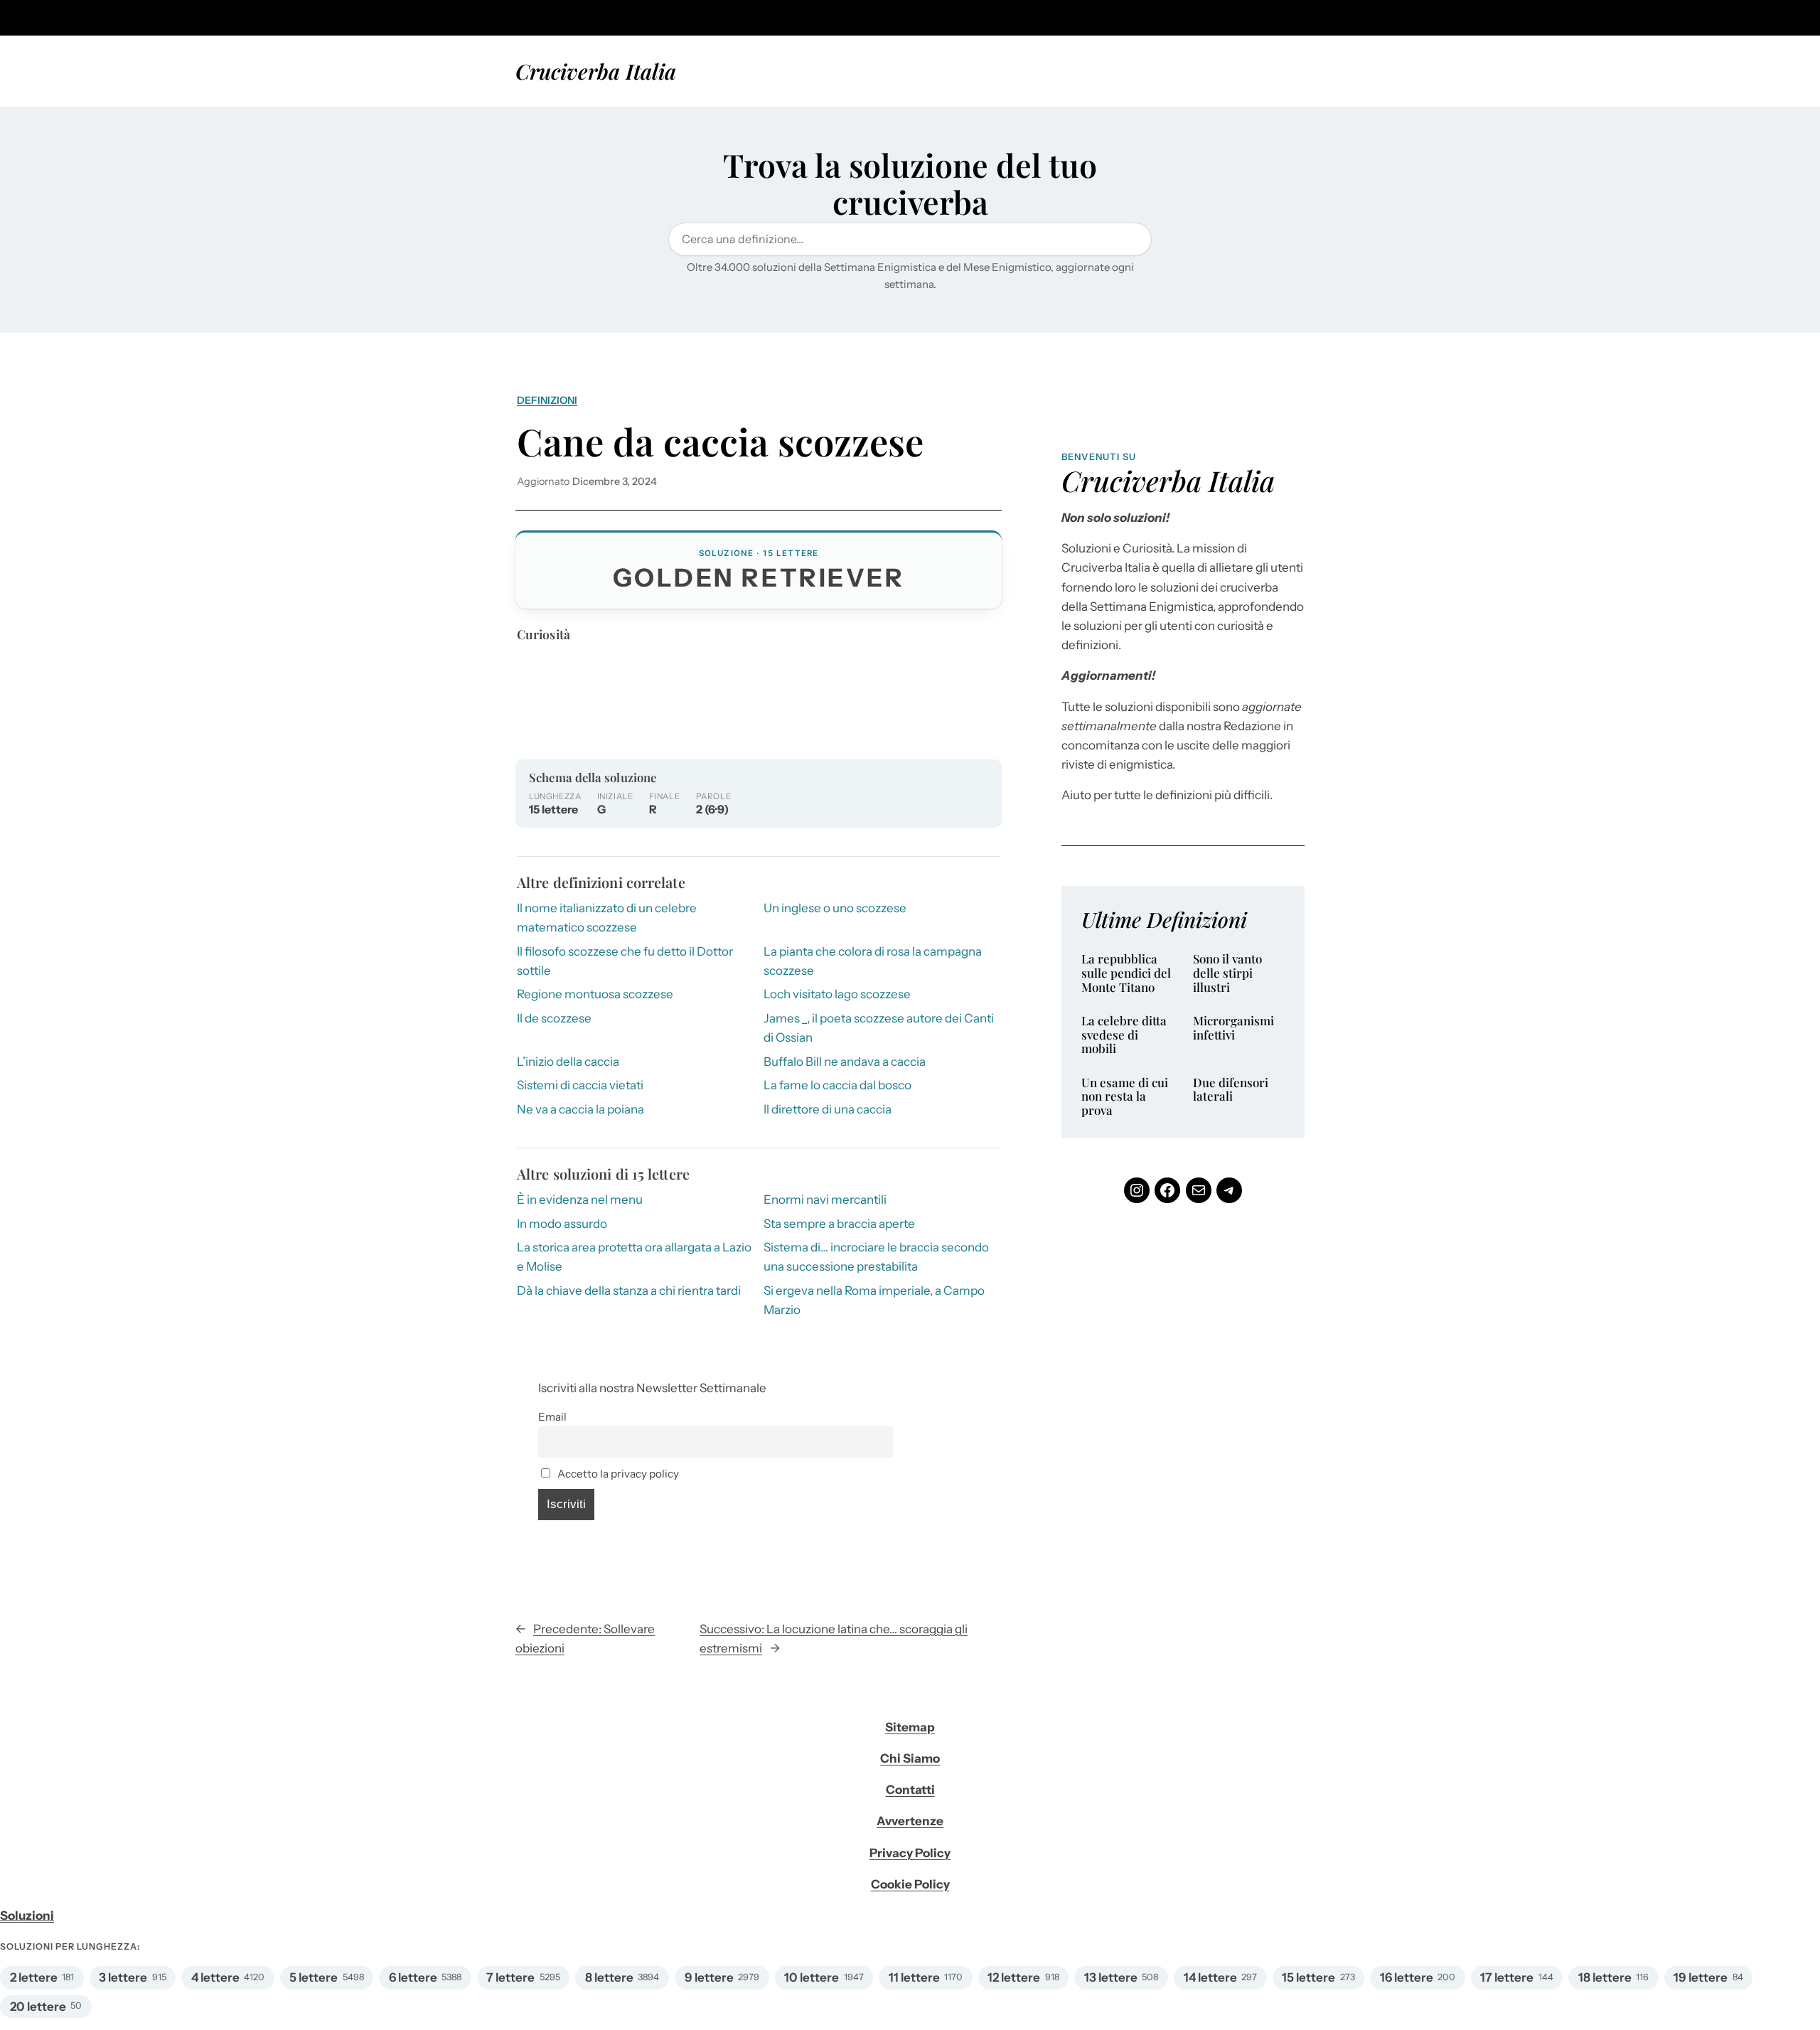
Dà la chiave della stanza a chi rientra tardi (629, 1291)
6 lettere (413, 1977)
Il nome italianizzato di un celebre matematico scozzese (607, 918)
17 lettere (1507, 1977)
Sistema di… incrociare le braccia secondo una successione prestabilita (876, 1257)
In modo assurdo (562, 1224)
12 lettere (1014, 1977)
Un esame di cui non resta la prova (1125, 1097)
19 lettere (1701, 1977)
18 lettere (1605, 1977)
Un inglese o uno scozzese (835, 908)
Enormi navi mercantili (825, 1200)
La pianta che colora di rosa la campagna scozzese (873, 961)
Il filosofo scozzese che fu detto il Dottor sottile (625, 961)
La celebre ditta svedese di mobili (1124, 1035)
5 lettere (314, 1977)
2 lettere (34, 1977)
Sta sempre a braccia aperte (839, 1224)
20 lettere (38, 2007)
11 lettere (914, 1977)
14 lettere (1210, 1977)
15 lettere (1308, 1977)
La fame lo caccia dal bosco (837, 1085)
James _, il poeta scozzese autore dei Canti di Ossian (879, 1028)
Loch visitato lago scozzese (837, 994)
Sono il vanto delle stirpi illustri (1227, 973)
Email (552, 1417)
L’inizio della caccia (568, 1062)
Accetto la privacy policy (617, 1474)
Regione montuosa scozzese (595, 994)
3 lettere (123, 1977)
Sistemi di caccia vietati (580, 1085)
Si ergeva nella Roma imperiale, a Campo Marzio (874, 1300)
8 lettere (609, 1977)
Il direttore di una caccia (828, 1109)
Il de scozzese (554, 1018)
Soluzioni (27, 1916)
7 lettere (510, 1977)
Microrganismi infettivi (1233, 1028)
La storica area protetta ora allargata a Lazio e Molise (634, 1257)
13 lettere (1111, 1977)
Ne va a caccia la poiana (580, 1109)
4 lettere (215, 1977)
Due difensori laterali (1231, 1090)
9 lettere (709, 1977)
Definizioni (547, 400)
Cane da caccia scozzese (720, 441)
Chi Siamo (910, 1758)
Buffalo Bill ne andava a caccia (845, 1062)
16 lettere (1407, 1977)
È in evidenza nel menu (580, 1200)
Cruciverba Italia (596, 71)
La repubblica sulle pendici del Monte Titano (1126, 973)
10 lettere (812, 1977)
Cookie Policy (910, 1884)
